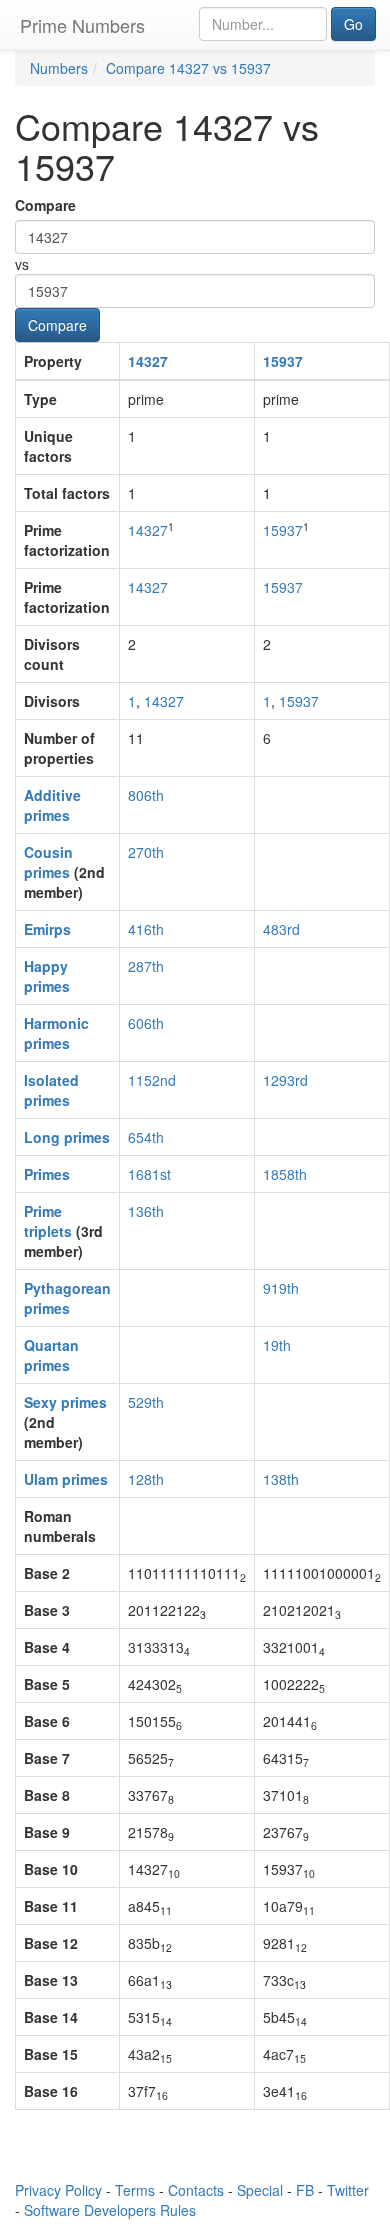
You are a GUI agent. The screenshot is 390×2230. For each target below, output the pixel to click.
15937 (283, 361)
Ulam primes (66, 1479)
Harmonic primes (56, 1033)
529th (146, 1402)
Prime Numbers (82, 25)
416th (146, 929)
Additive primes (52, 805)
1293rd (285, 1080)
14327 (148, 361)
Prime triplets (48, 1221)
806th (146, 795)
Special (260, 2190)
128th (146, 1479)
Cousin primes (48, 862)
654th (146, 1137)
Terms (135, 2190)
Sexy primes (65, 1402)
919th (281, 1288)
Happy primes (47, 976)
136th (146, 1211)
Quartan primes (51, 1355)
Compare (45, 205)
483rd (281, 929)
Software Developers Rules (110, 2210)
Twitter (348, 2190)
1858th (285, 1174)
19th (277, 1345)
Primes (47, 1174)
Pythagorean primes (67, 1298)
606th (146, 1023)
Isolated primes (51, 1090)
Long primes (67, 1137)
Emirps (47, 929)
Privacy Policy (58, 2190)
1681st (149, 1174)
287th (146, 966)
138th (281, 1479)
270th (146, 852)
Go (353, 24)
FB (305, 2190)
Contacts (196, 2190)
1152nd (152, 1080)
